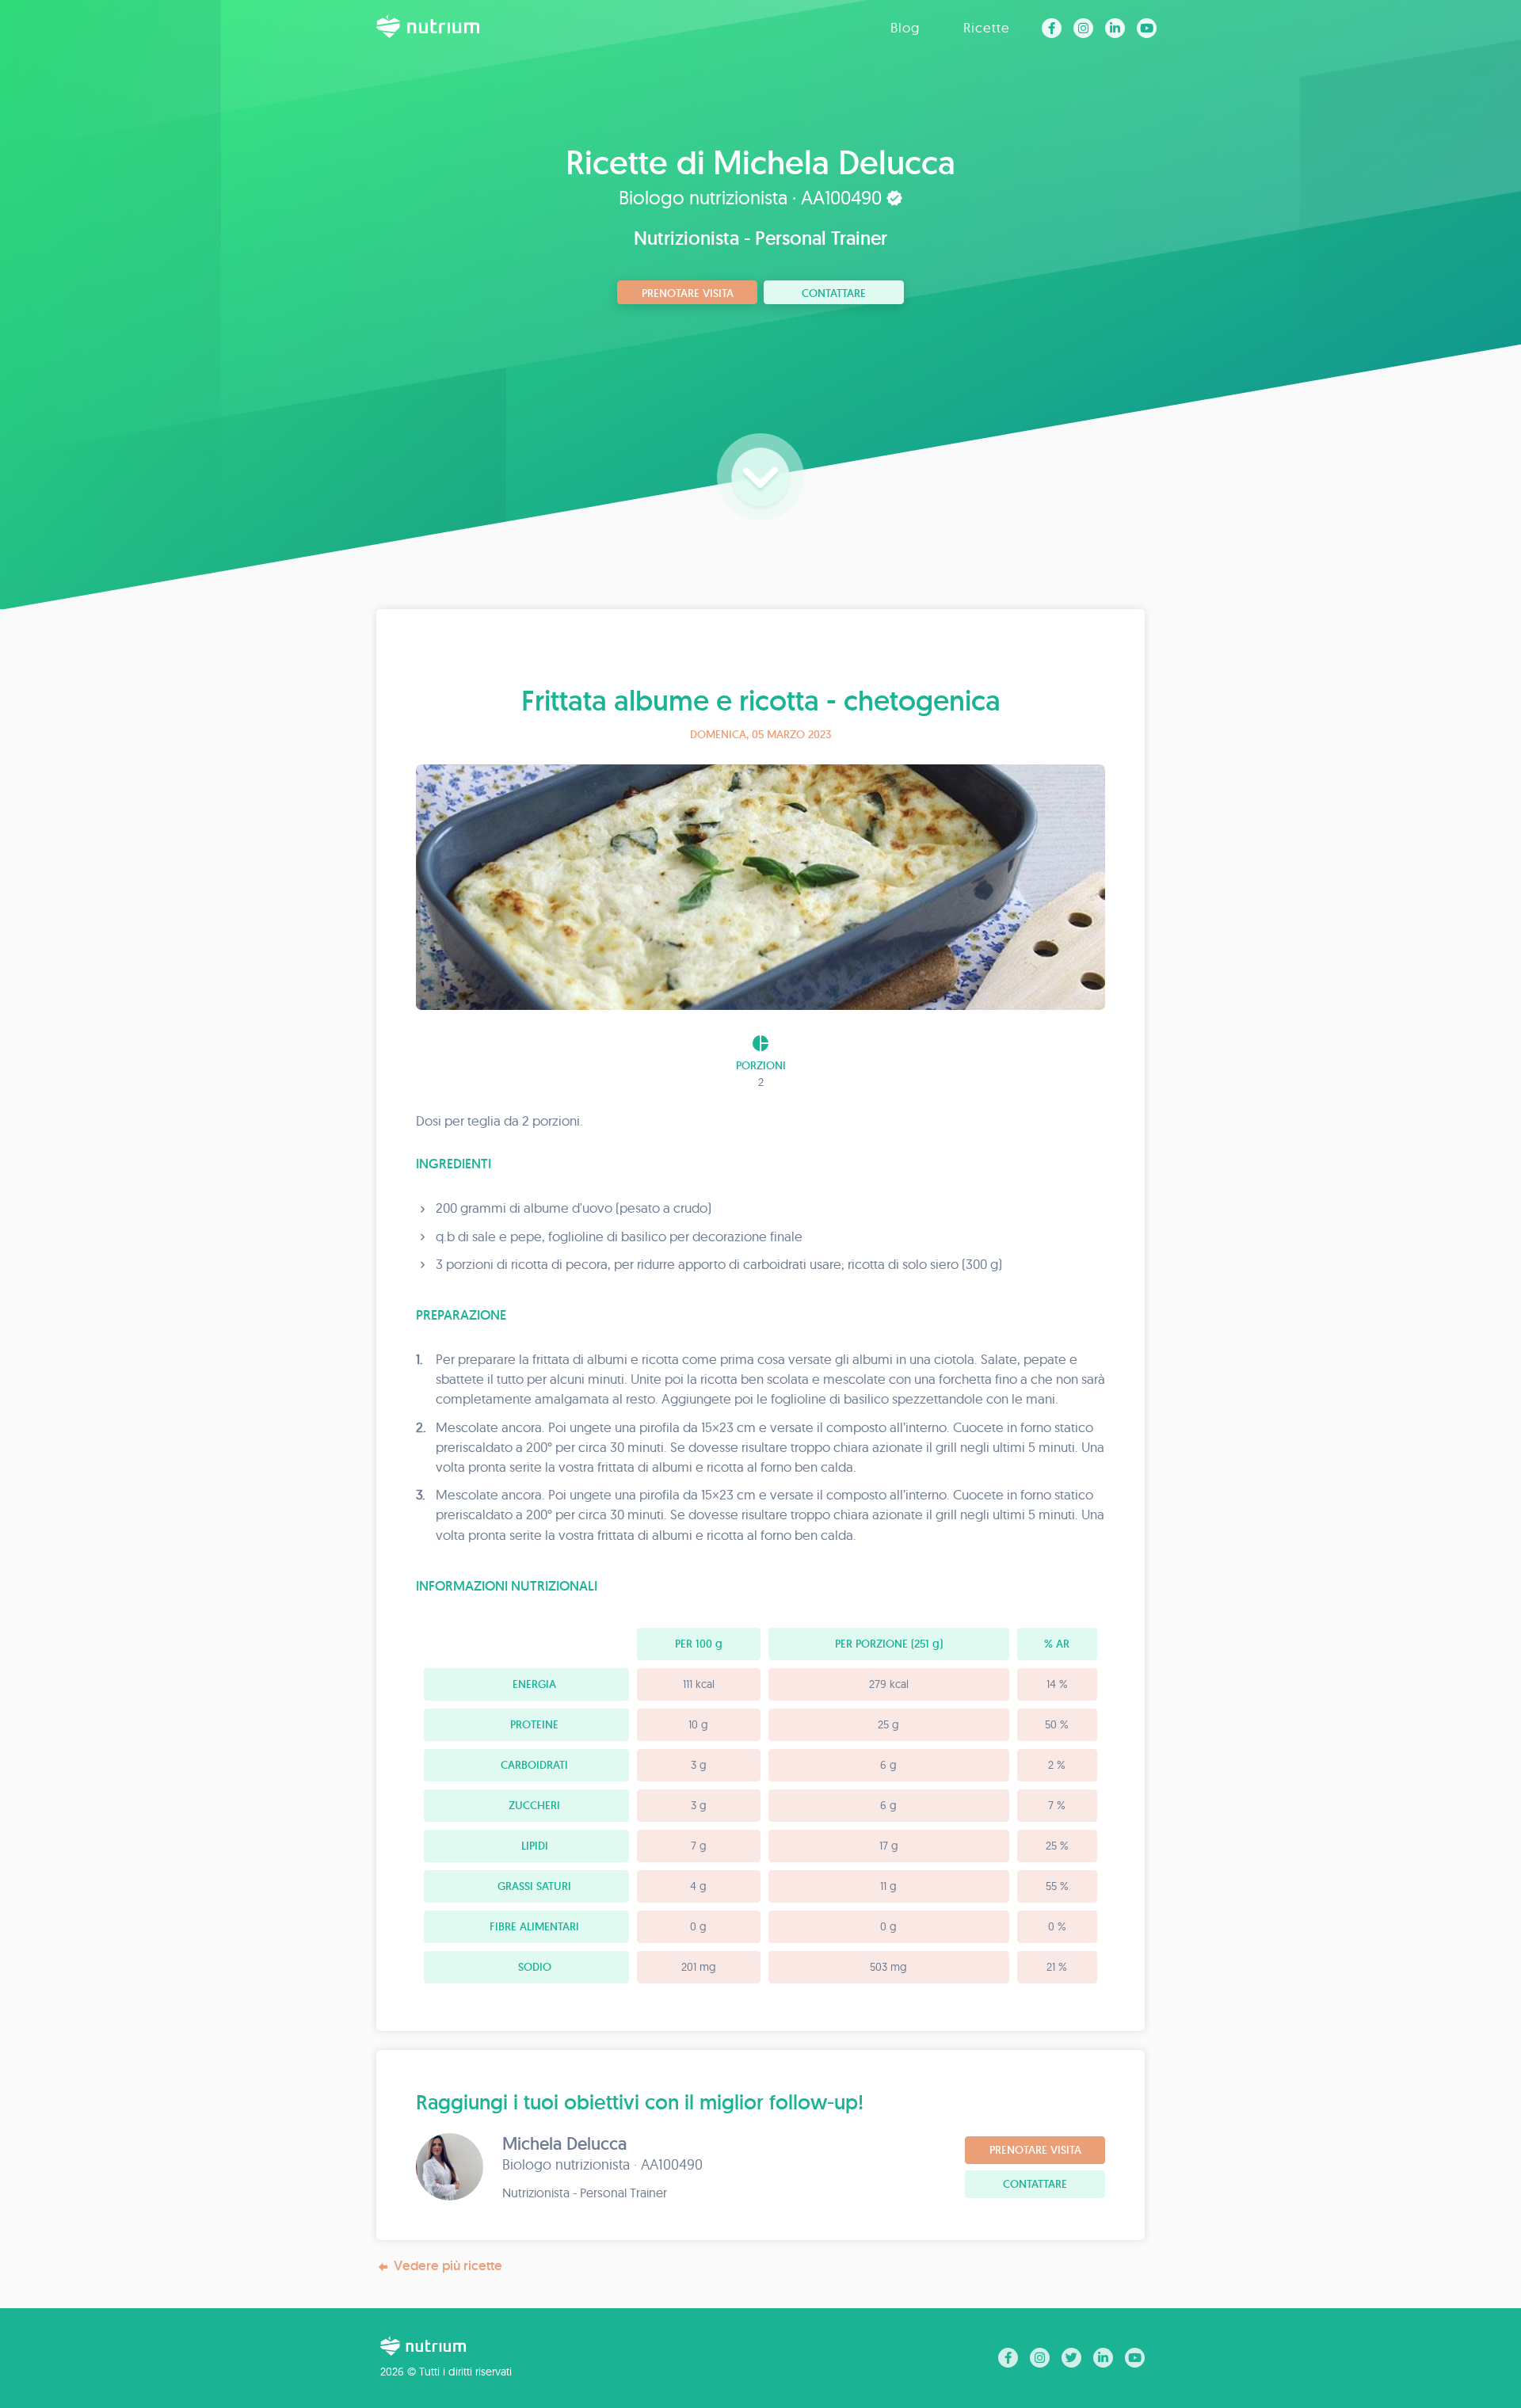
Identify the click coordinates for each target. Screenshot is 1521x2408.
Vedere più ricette (448, 2265)
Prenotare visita (688, 293)
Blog (905, 27)
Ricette (987, 27)
